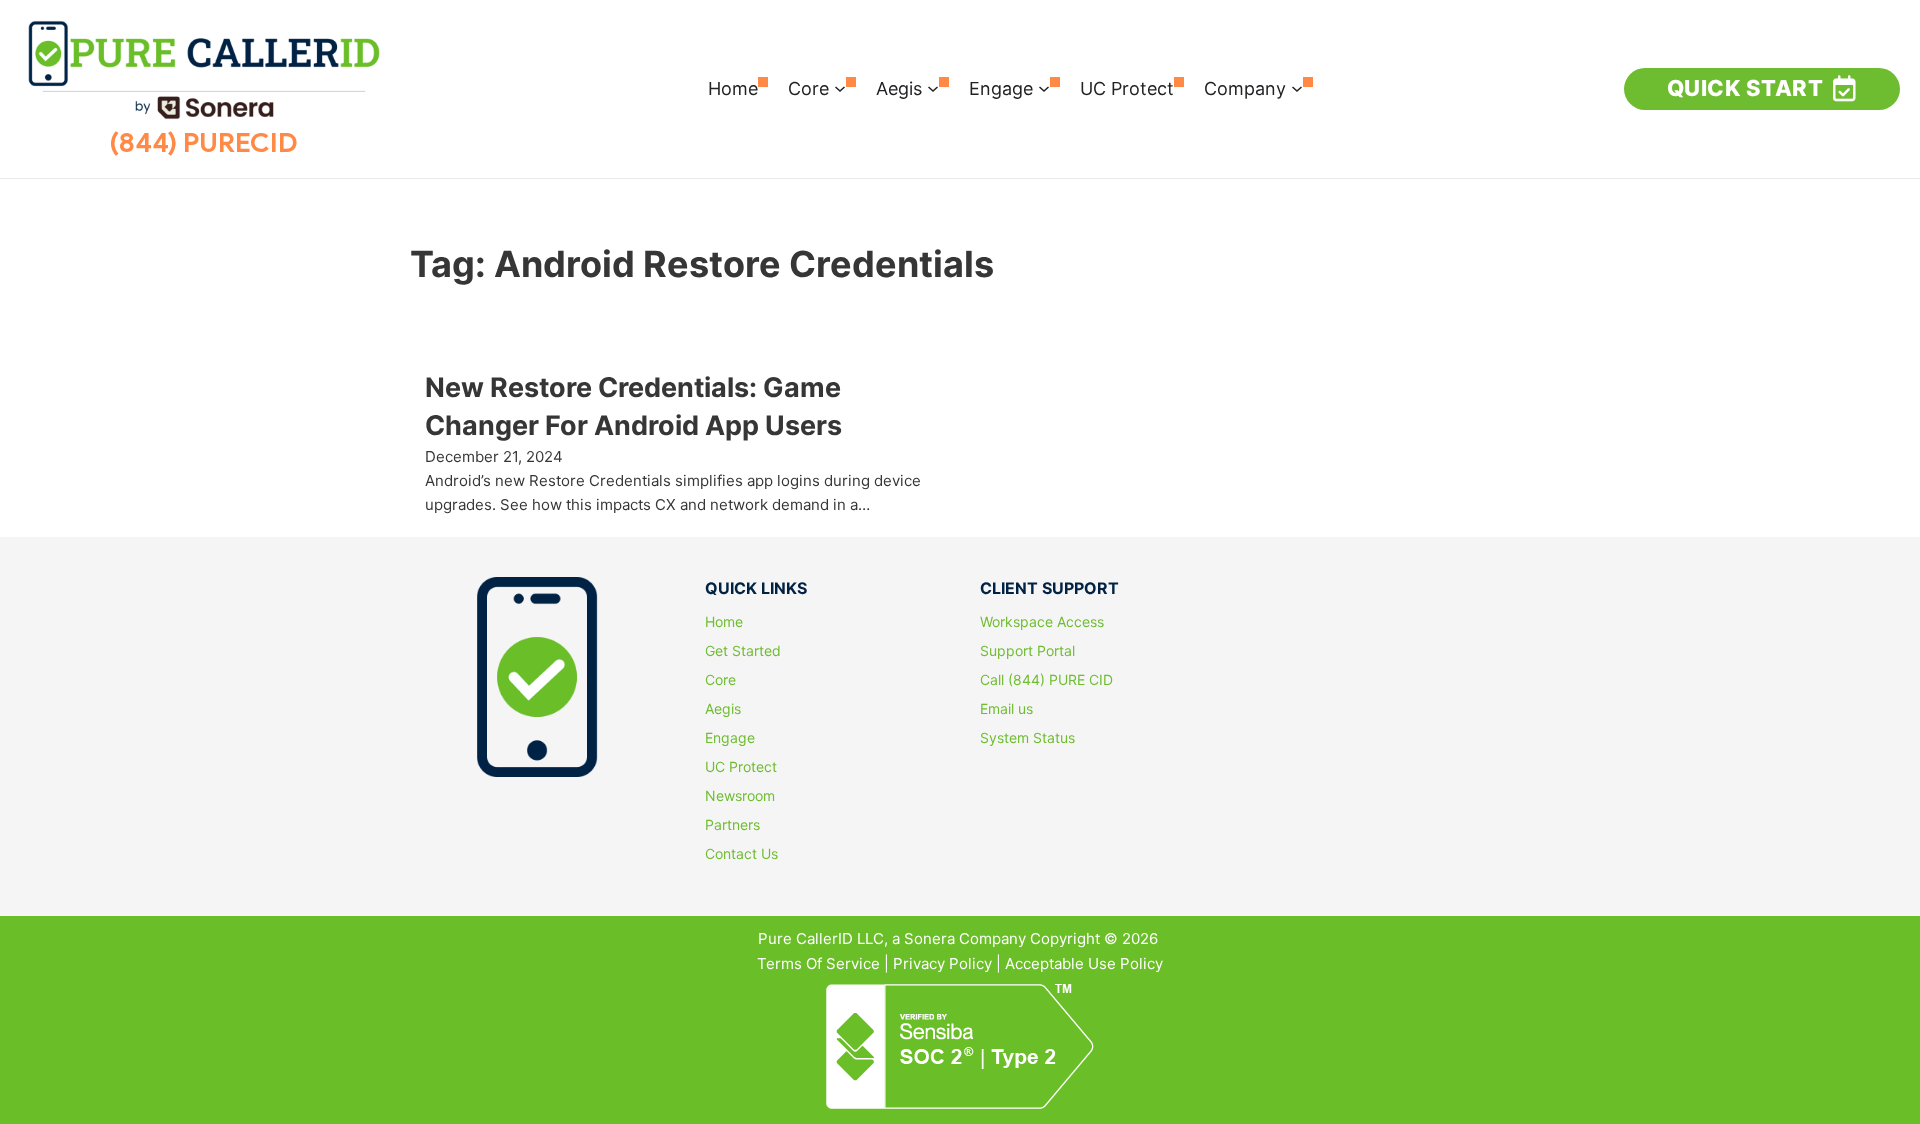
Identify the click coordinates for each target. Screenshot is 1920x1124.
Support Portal (1027, 651)
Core (808, 88)
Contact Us (741, 854)
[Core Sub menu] (840, 89)
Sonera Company (965, 938)
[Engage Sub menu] (1044, 89)
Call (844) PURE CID (1046, 680)
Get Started (743, 651)
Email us (1006, 709)
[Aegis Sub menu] (933, 89)
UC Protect (1127, 88)
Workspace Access (1042, 622)
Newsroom (740, 796)
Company (1245, 88)
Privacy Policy (942, 963)
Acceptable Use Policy (1084, 963)
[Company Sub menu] (1297, 89)
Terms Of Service (818, 963)
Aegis (899, 88)
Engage (1001, 88)
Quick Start (1745, 88)
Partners (732, 825)
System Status (1027, 738)
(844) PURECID (203, 143)
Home (733, 88)
